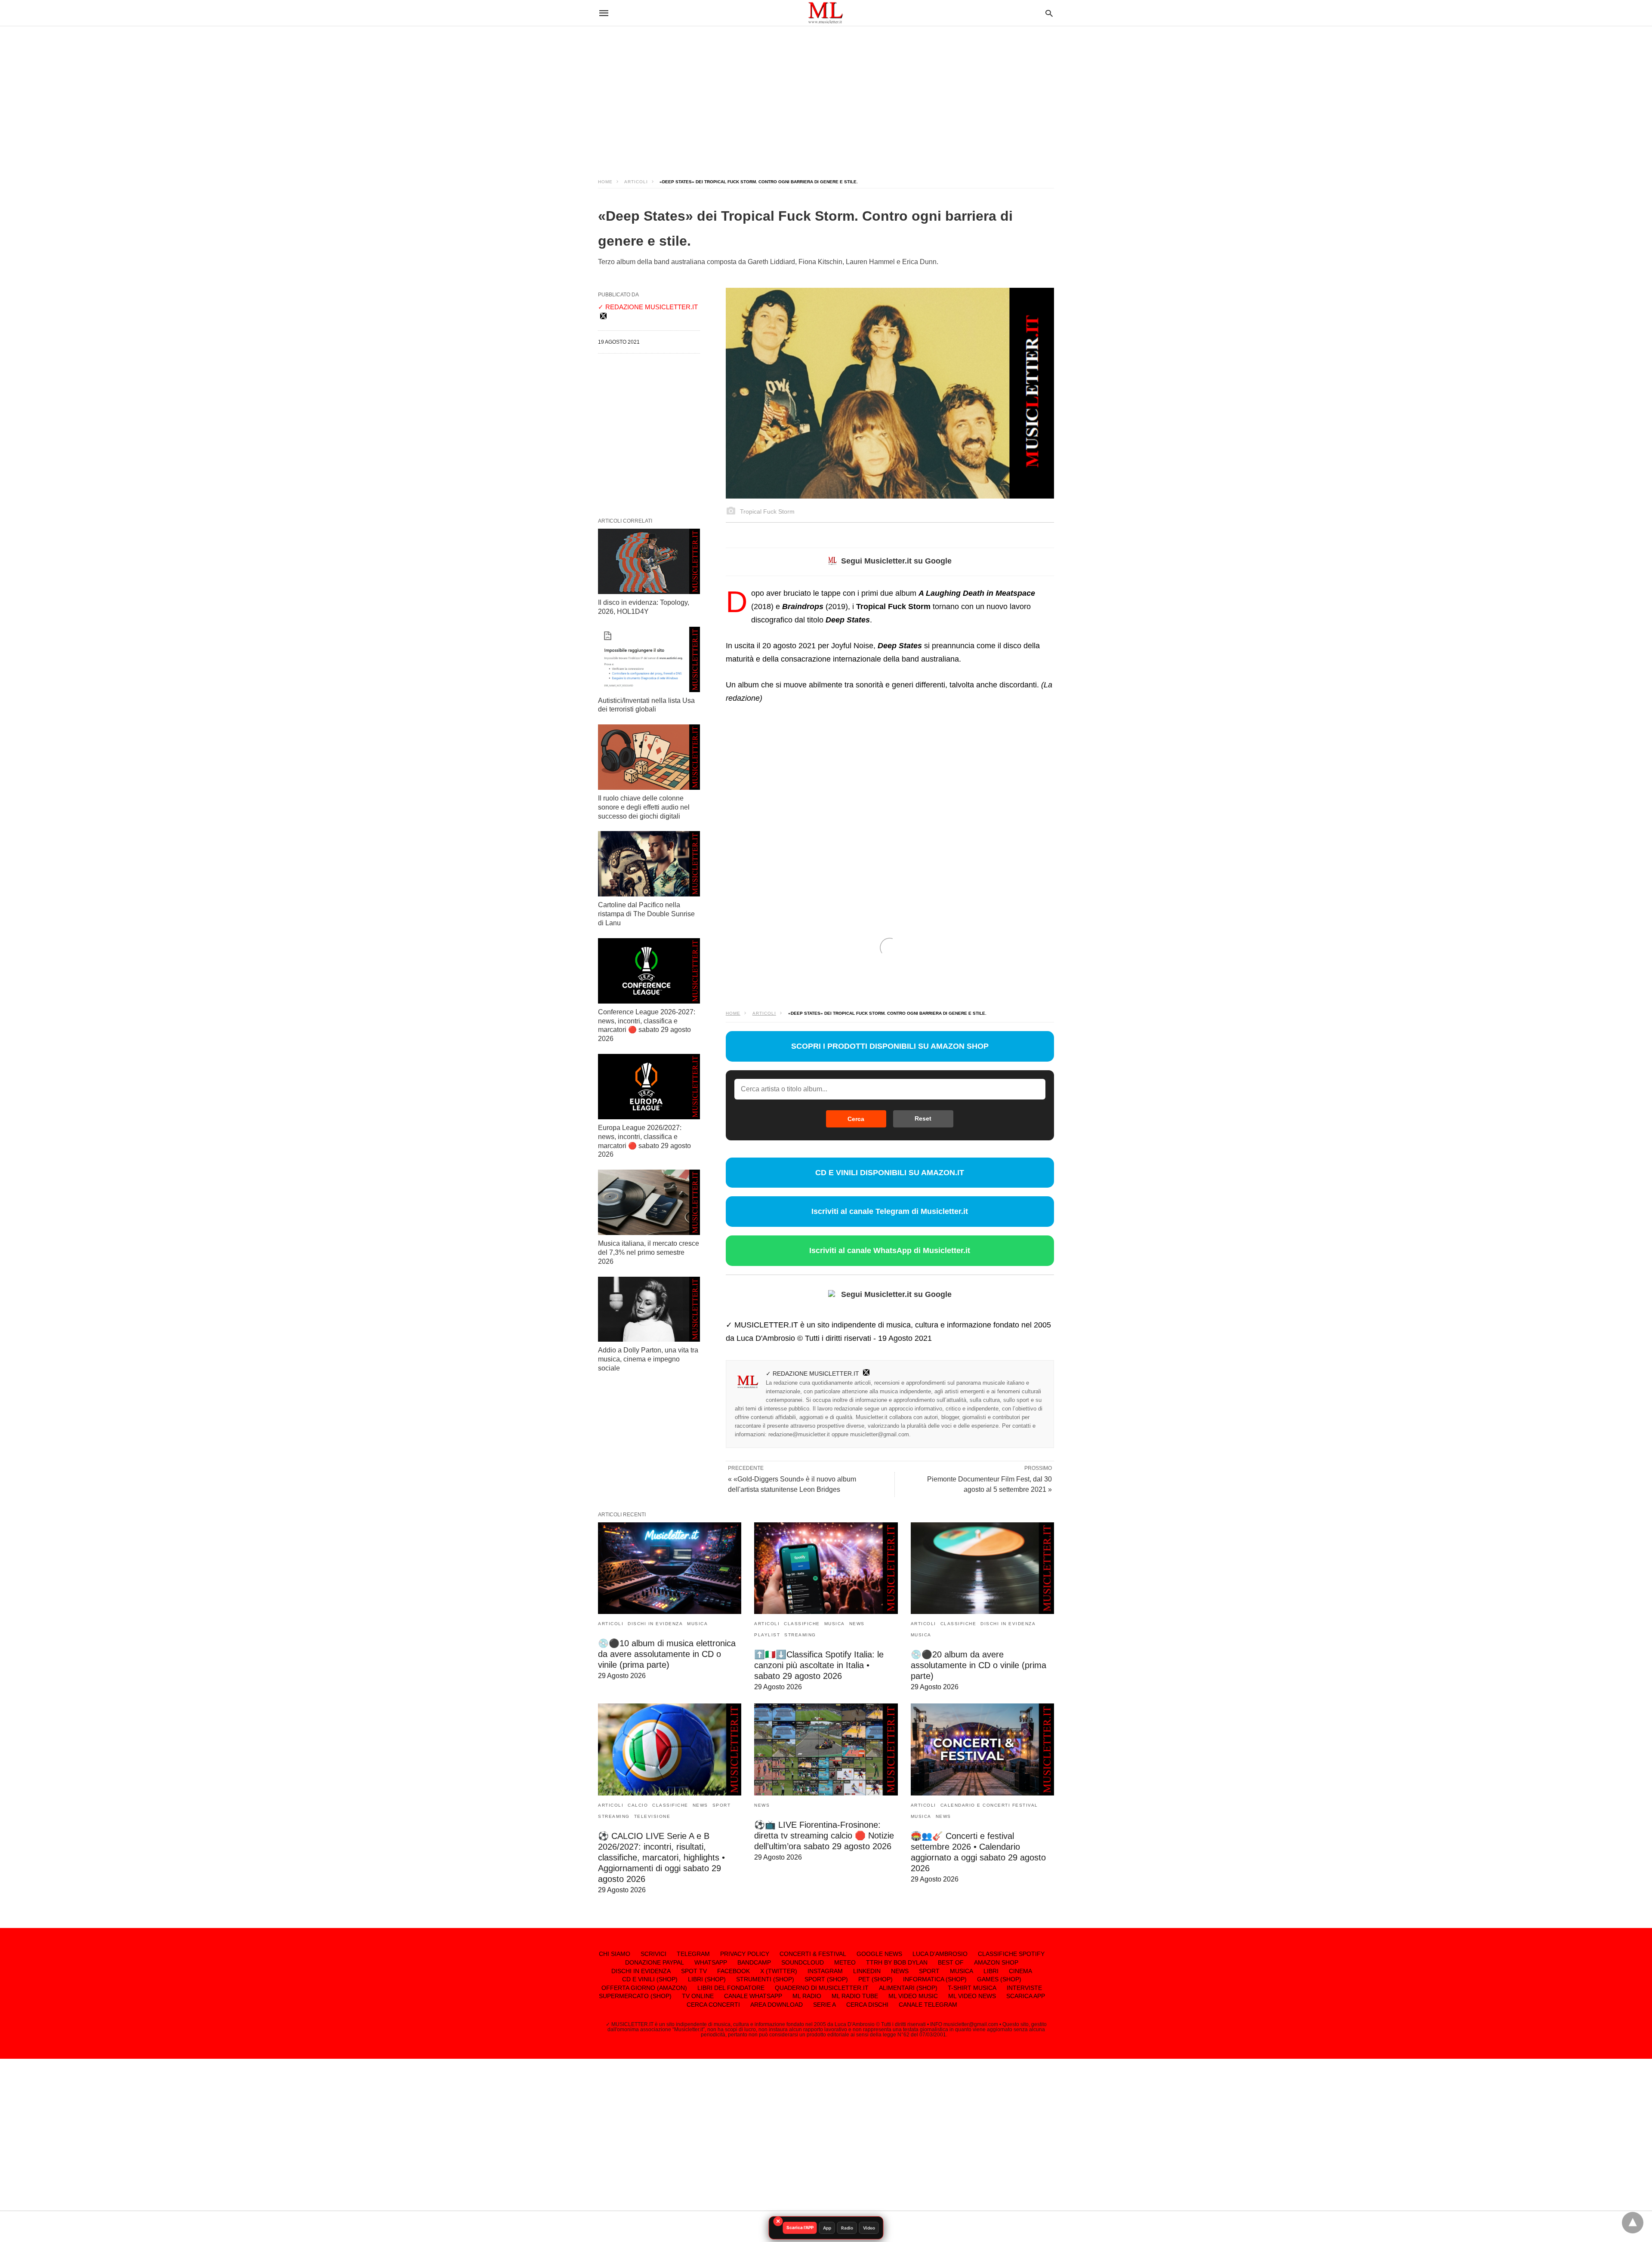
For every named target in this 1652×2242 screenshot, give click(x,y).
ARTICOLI (636, 182)
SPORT (722, 1805)
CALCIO (638, 1805)
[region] (826, 95)
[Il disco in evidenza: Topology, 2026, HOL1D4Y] (649, 561)
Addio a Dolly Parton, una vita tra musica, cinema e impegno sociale (648, 1359)
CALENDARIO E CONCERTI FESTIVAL (989, 1805)
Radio (847, 2228)
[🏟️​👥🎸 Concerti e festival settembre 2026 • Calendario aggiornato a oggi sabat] (982, 1749)
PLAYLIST (767, 1635)
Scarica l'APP (800, 2227)
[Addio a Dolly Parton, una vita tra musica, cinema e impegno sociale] (649, 1309)
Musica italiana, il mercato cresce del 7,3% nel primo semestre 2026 (649, 1252)
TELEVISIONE (652, 1816)
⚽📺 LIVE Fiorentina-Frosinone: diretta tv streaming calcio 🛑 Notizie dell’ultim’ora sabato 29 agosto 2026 (824, 1835)
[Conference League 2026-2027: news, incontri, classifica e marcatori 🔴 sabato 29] (649, 971)
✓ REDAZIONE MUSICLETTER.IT (812, 1374)
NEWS (857, 1624)
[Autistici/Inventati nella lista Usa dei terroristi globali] (649, 659)
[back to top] (1633, 2223)
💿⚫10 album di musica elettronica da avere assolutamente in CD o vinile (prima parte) (667, 1654)
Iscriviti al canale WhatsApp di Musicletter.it (890, 1250)
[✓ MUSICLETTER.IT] (826, 13)
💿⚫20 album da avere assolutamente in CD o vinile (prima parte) (979, 1665)
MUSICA (697, 1624)
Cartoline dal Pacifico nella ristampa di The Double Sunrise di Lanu (646, 914)
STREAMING (800, 1635)
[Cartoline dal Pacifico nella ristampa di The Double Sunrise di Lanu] (649, 864)
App (827, 2228)
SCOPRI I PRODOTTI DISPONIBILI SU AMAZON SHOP (890, 1046)
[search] (1049, 13)
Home (605, 182)
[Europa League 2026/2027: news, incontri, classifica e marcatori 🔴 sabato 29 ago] (649, 1087)
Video (869, 2228)
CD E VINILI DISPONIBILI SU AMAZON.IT (890, 1173)
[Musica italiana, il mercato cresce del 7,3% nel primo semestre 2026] (649, 1202)
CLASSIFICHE (802, 1624)
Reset (923, 1118)
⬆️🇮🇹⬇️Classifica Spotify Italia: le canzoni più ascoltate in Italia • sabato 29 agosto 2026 (819, 1665)
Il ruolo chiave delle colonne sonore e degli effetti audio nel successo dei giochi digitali (644, 807)
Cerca (856, 1119)
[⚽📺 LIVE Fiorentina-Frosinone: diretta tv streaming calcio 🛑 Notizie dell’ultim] (826, 1749)
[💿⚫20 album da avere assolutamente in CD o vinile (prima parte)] (982, 1568)
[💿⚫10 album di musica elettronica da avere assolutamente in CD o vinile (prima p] (670, 1568)
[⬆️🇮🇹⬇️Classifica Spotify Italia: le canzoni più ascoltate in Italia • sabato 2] (826, 1568)
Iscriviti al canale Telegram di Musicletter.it (890, 1211)
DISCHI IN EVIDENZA (655, 1624)
